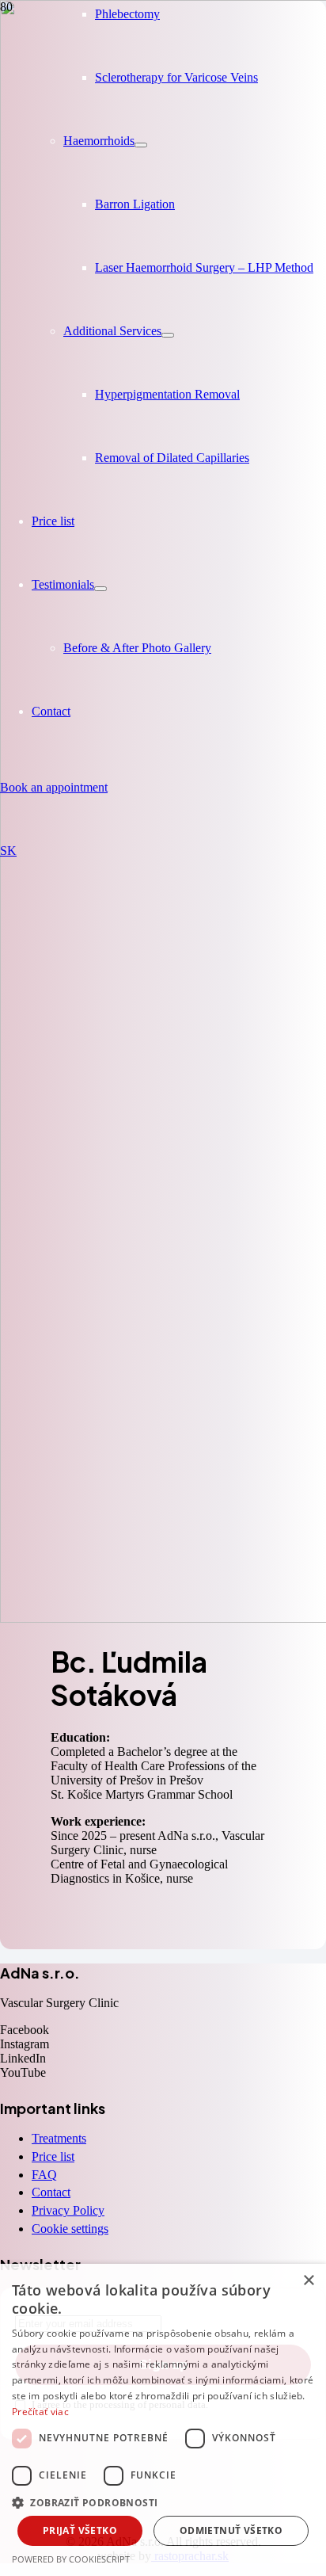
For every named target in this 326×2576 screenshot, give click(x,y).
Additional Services (112, 331)
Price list (53, 521)
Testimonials (63, 584)
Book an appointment (54, 787)
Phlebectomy (127, 14)
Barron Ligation (135, 204)
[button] (163, 2502)
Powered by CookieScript (71, 2559)
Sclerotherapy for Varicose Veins (176, 77)
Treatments (59, 2138)
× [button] (308, 2281)
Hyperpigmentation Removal (167, 394)
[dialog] (163, 2420)
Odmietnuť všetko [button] (231, 2530)
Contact (51, 711)
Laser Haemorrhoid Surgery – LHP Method (204, 267)
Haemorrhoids (99, 141)
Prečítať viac (40, 2412)
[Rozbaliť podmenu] (141, 145)
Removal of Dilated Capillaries (172, 458)
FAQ (44, 2175)
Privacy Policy (68, 2210)
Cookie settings (70, 2229)
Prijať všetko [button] (80, 2530)
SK (8, 851)
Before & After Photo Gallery (137, 648)
